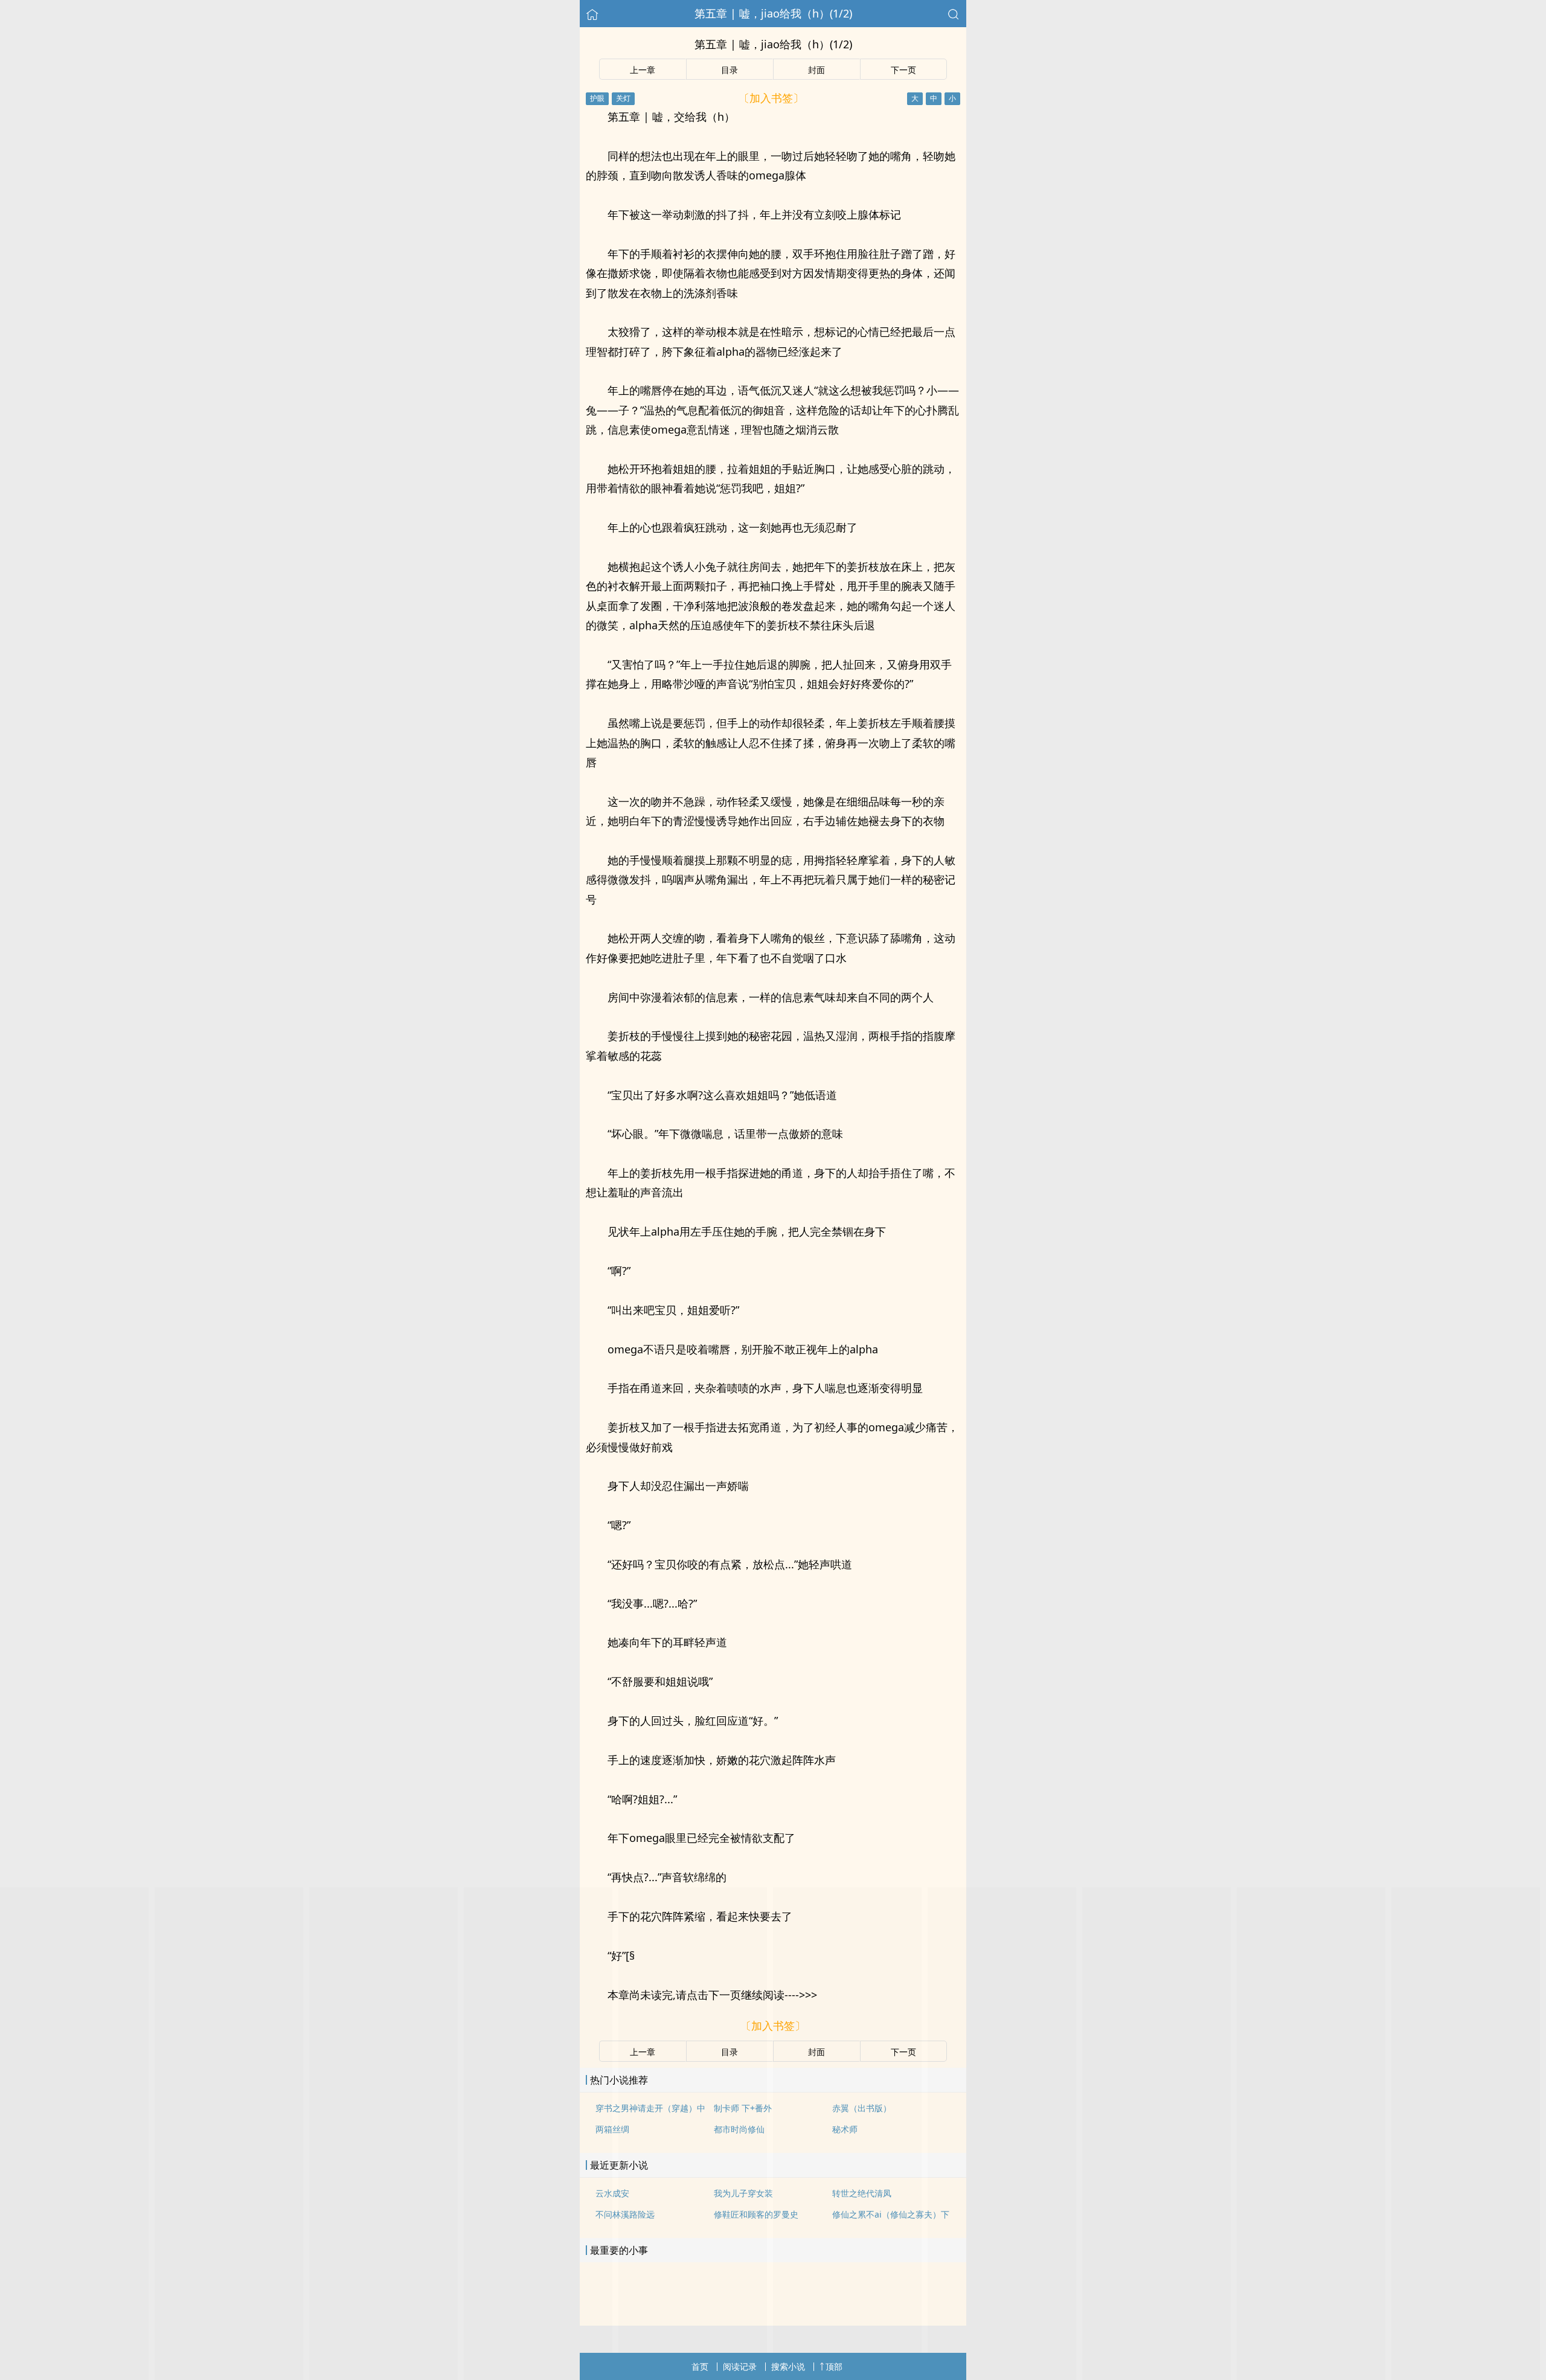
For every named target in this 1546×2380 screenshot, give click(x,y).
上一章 (643, 70)
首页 (700, 2366)
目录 (730, 70)
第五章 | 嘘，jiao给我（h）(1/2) (773, 13)
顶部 (834, 2366)
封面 (816, 70)
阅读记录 (740, 2366)
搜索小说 (788, 2366)
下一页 (903, 70)
